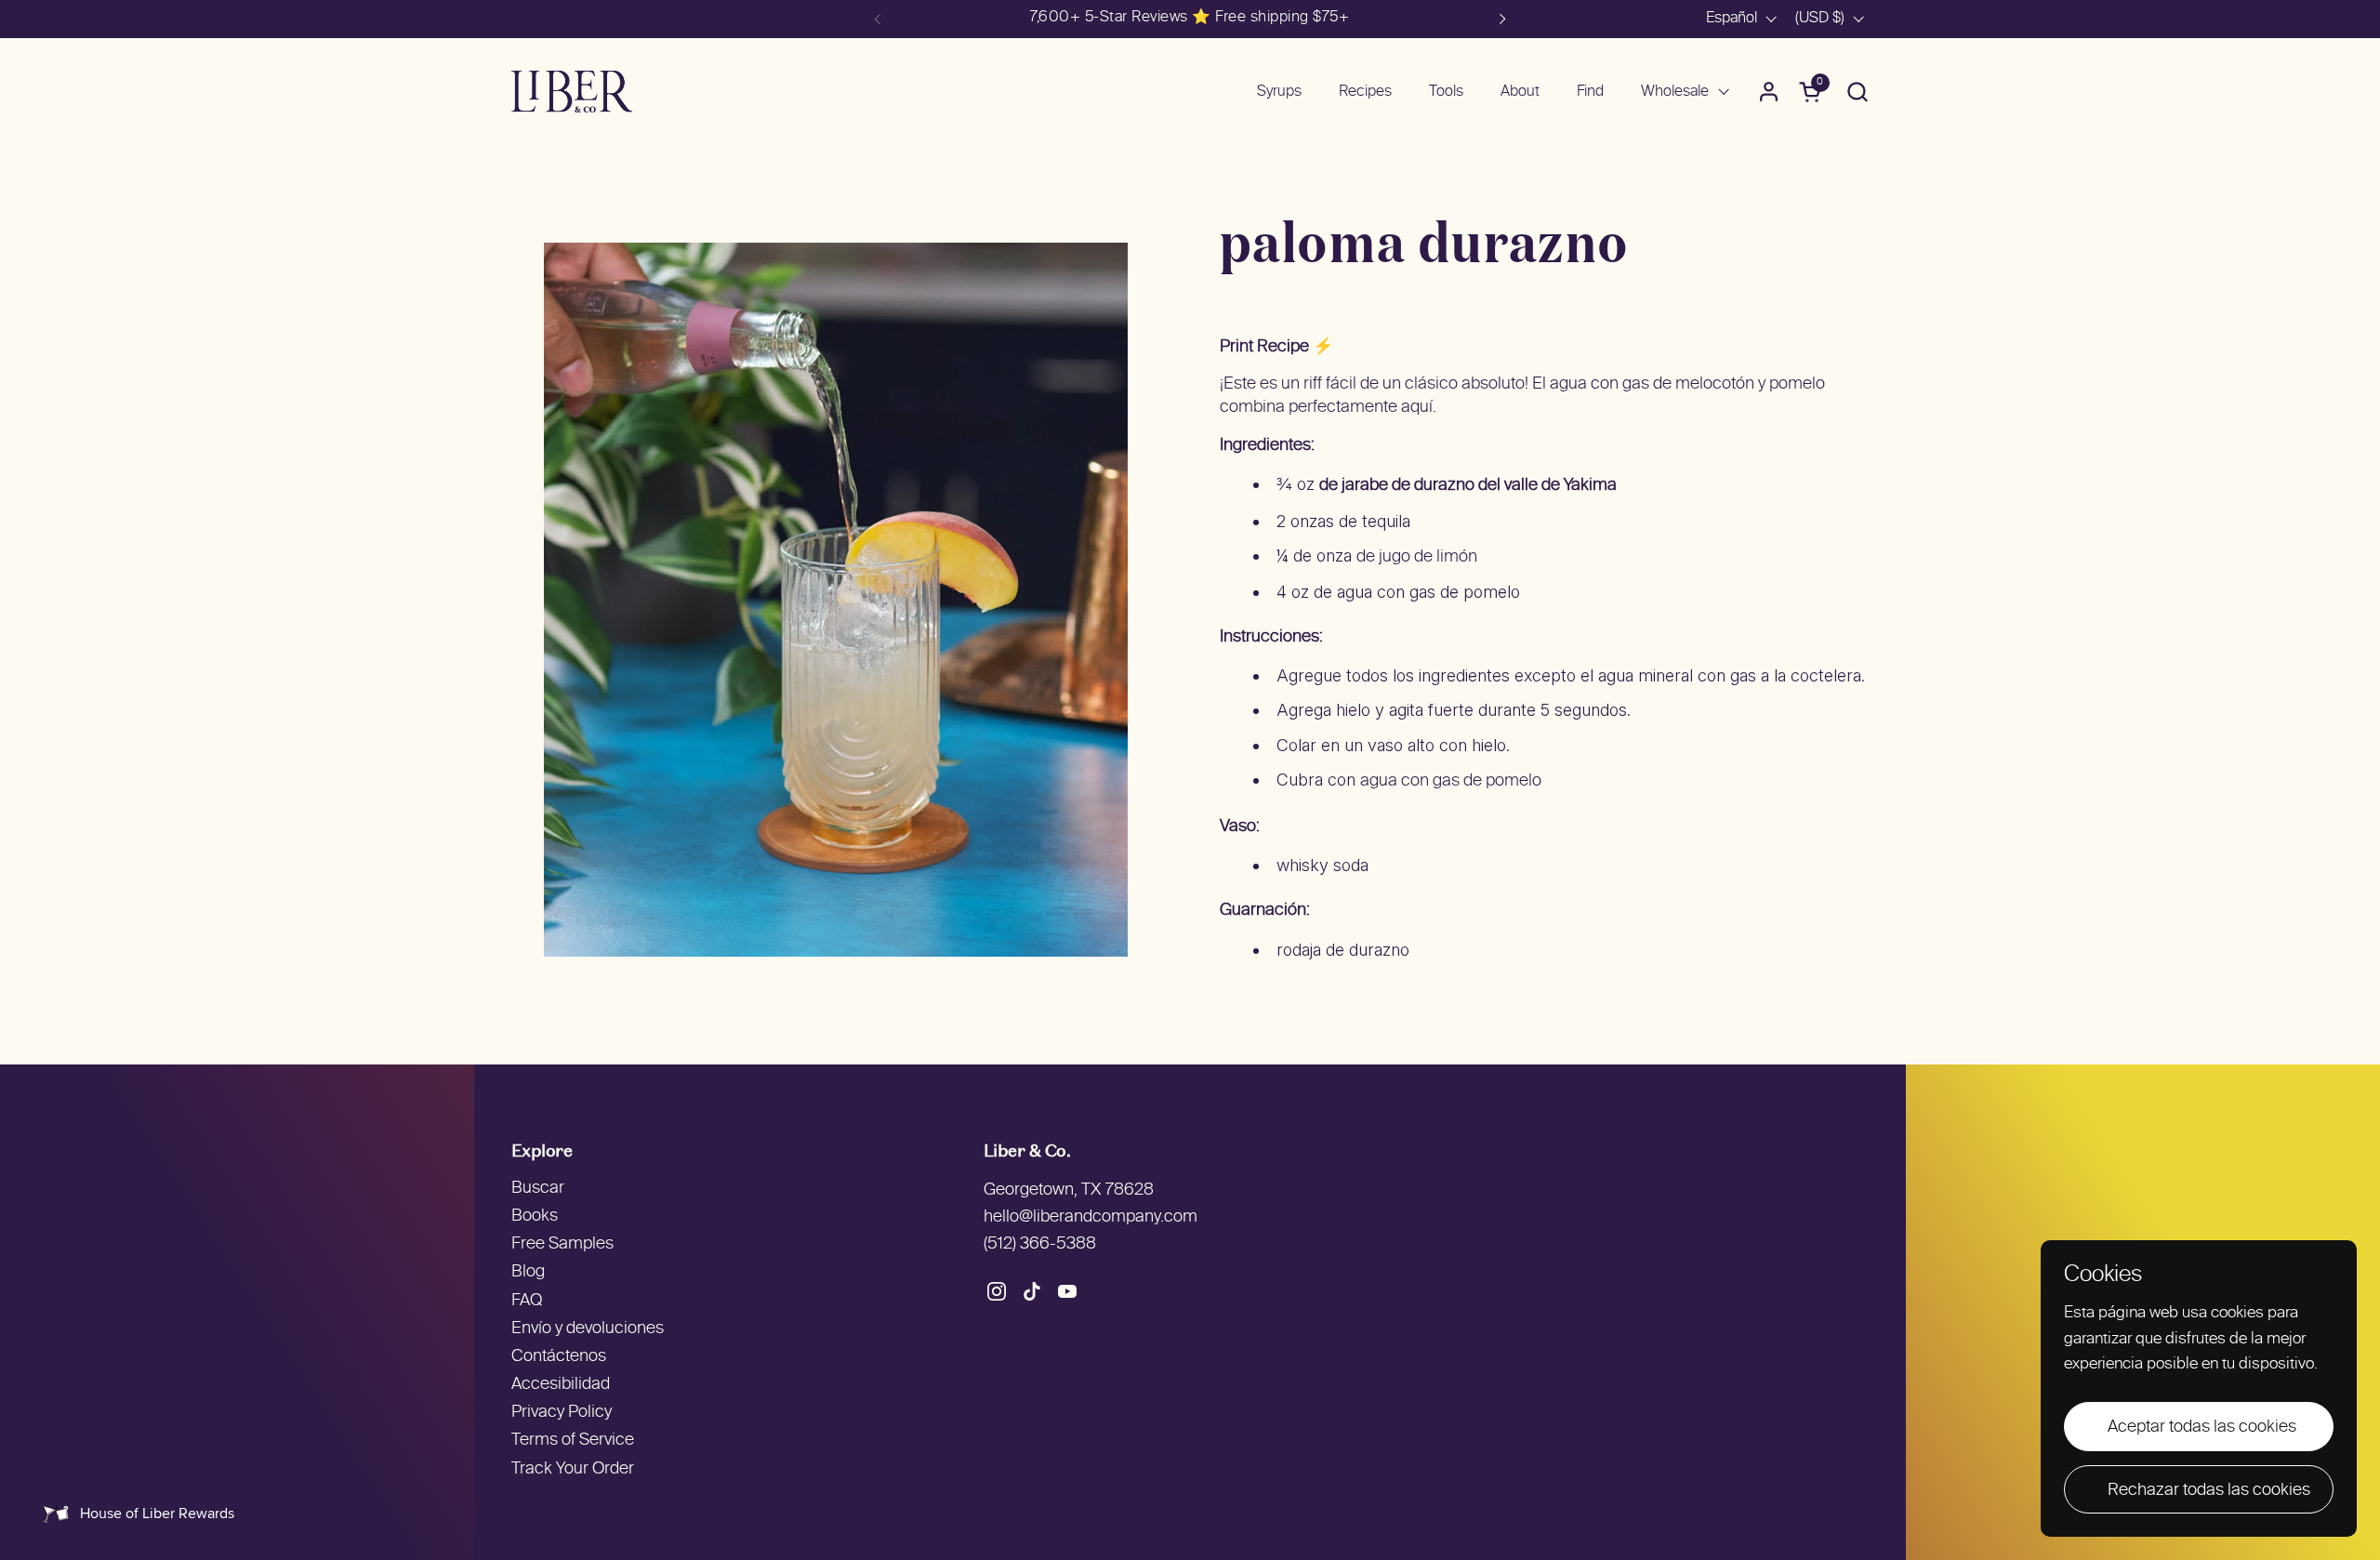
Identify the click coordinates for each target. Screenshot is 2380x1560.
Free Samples (562, 1244)
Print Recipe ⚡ (1276, 347)
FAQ (527, 1301)
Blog (528, 1272)
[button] (1857, 92)
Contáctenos (559, 1357)
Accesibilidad (561, 1385)
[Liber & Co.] (572, 92)
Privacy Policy (562, 1413)
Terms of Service (573, 1441)
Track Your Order (573, 1469)
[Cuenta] (1769, 92)
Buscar (538, 1189)
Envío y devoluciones (588, 1329)
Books (535, 1216)
